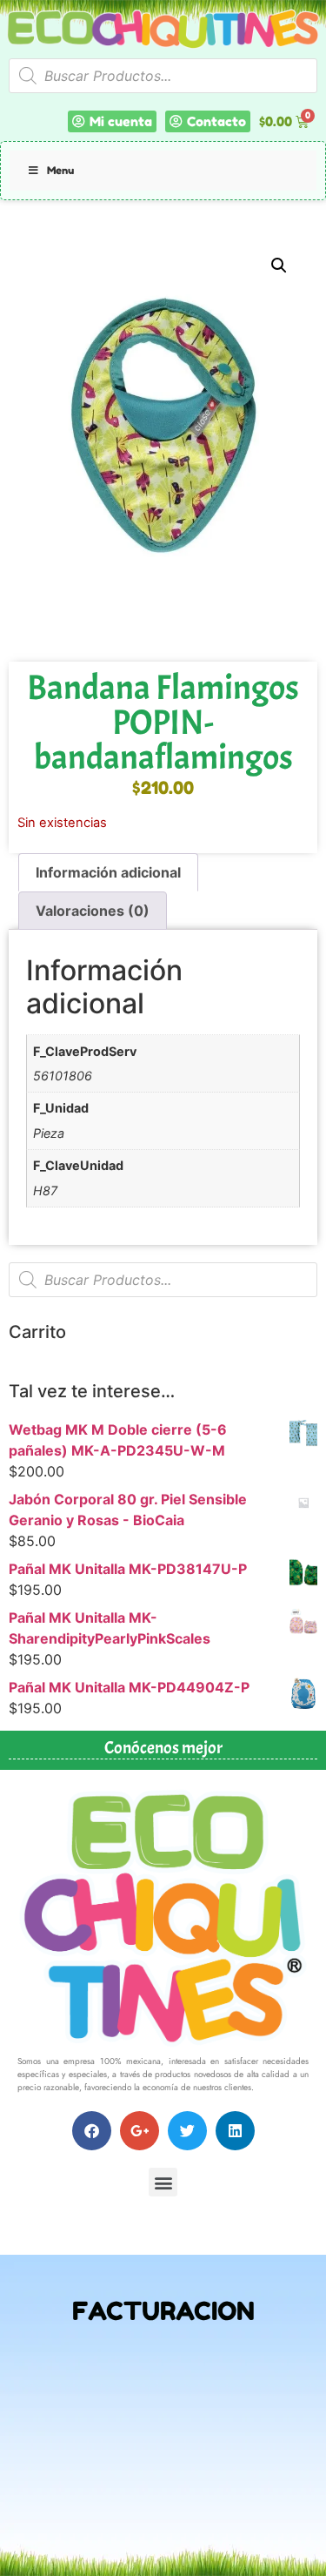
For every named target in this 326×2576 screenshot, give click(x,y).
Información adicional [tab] (108, 872)
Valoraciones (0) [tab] (93, 911)
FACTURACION (163, 2311)
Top (306, 2552)
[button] (279, 266)
